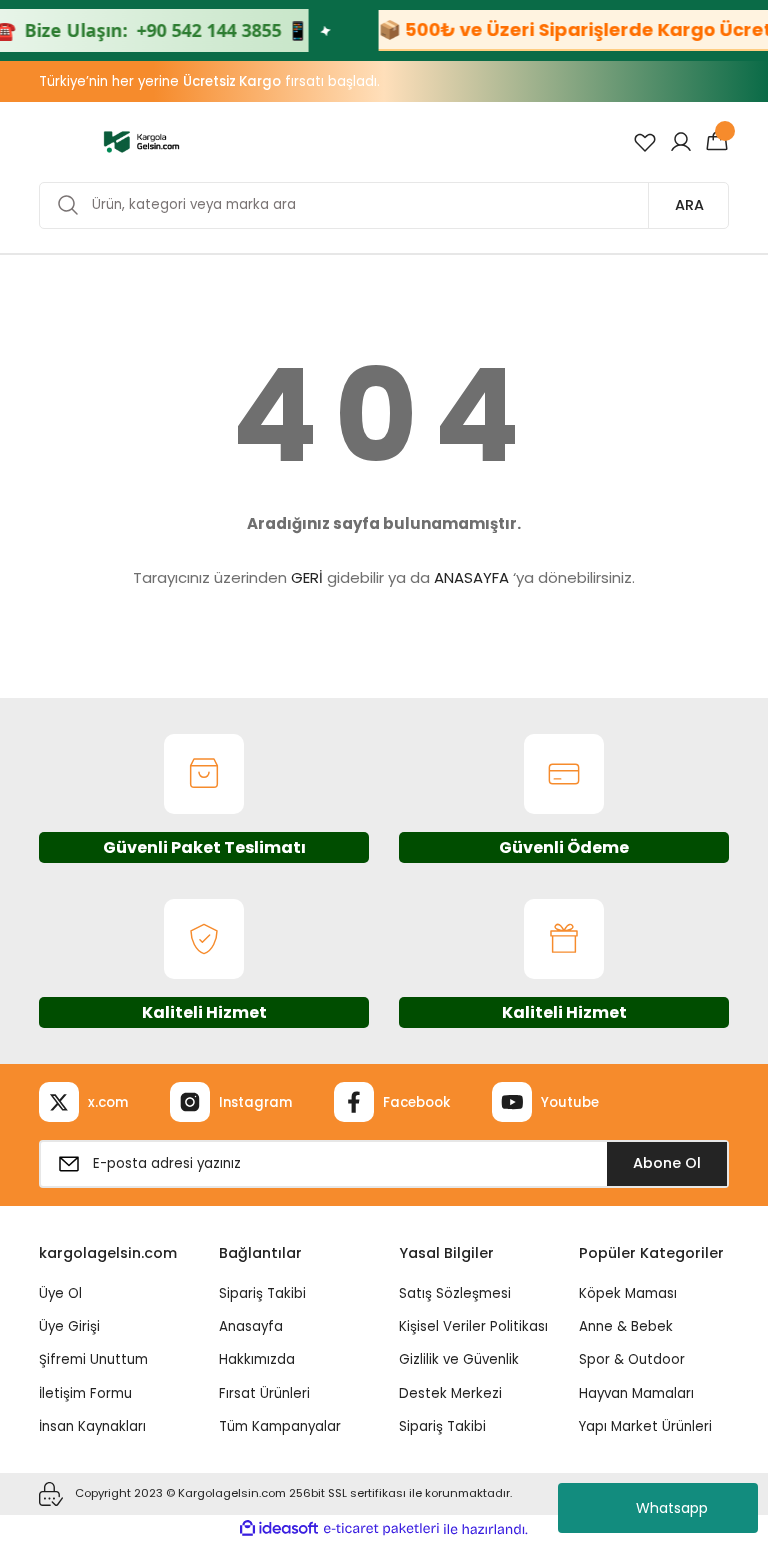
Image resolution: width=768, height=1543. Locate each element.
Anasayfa (251, 1326)
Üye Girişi (69, 1326)
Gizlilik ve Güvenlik (459, 1359)
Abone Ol (667, 1163)
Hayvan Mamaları (636, 1393)
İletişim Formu (85, 1393)
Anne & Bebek (626, 1326)
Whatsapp (672, 1508)
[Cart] (717, 142)
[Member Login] (681, 142)
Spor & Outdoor (632, 1359)
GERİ (307, 577)
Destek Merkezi (450, 1393)
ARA (689, 205)
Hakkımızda (257, 1359)
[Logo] (141, 141)
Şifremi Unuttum (93, 1359)
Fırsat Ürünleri (264, 1393)
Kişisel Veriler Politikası (473, 1326)
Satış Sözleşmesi (455, 1293)
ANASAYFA (471, 577)
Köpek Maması (628, 1293)
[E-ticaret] (381, 1529)
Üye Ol (60, 1293)
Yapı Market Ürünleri (645, 1426)
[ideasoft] (279, 1529)
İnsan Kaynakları (92, 1426)
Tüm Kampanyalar (280, 1426)
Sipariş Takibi (262, 1293)
